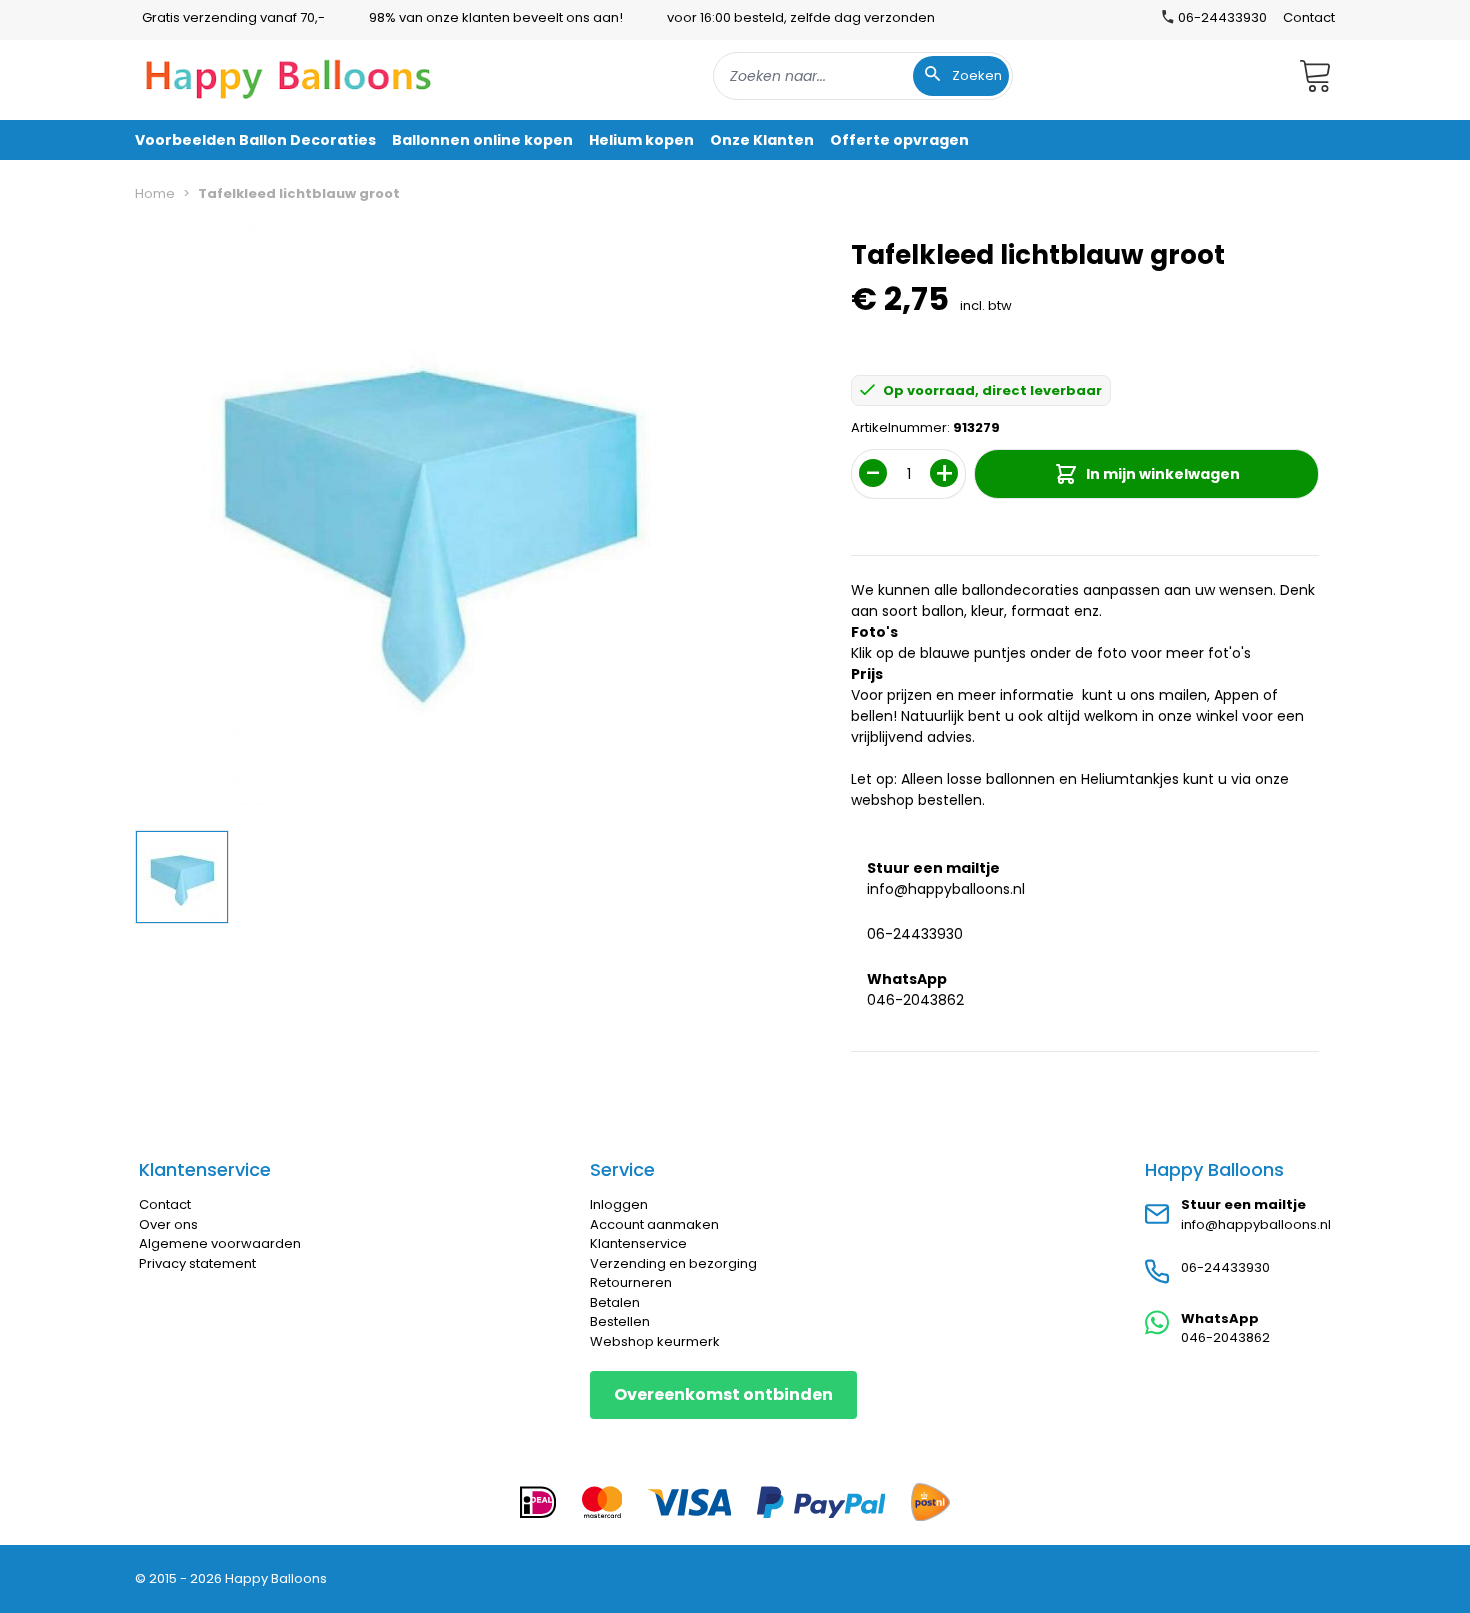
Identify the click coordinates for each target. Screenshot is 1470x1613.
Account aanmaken (654, 1224)
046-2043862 (915, 1000)
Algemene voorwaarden (220, 1243)
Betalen (615, 1302)
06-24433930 (915, 934)
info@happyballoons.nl (946, 889)
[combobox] (863, 76)
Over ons (168, 1224)
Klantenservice (638, 1243)
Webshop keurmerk (655, 1341)
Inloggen (619, 1204)
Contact (1309, 17)
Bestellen (620, 1321)
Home (155, 193)
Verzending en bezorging (673, 1263)
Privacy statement (197, 1263)
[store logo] (289, 76)
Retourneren (631, 1282)
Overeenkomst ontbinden (723, 1394)
